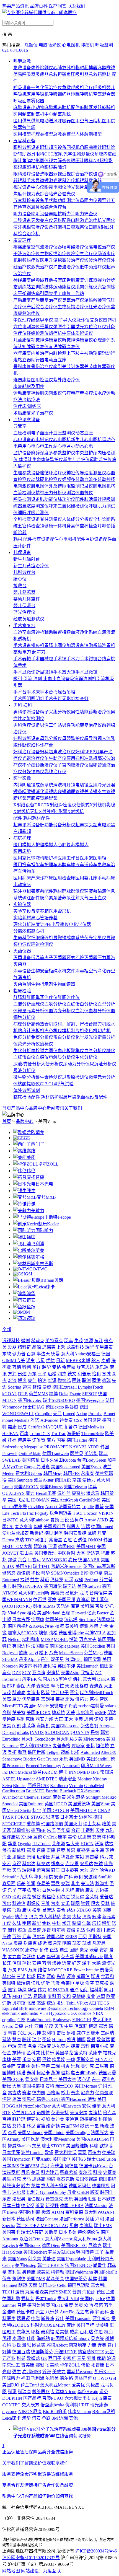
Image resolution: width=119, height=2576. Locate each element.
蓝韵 (51, 1976)
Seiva (7, 1786)
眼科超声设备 (53, 147)
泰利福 (48, 2332)
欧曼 (91, 2040)
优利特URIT (77, 2405)
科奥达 (43, 1864)
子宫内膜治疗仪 (73, 765)
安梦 (104, 1950)
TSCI (78, 1513)
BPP (84, 1573)
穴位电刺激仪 (27, 327)
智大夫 (73, 1844)
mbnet (8, 1420)
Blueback (68, 1791)
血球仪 (38, 1004)
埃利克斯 (25, 1719)
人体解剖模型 (89, 134)
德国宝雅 (92, 1659)
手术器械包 (42, 659)
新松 (7, 2086)
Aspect (52, 1507)
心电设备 (22, 440)
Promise (95, 1414)
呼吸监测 (104, 45)
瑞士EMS (103, 2226)
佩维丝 (64, 1493)
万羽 (46, 1963)
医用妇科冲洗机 (82, 758)
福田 (31, 1237)
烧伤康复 (22, 380)
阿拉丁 (41, 1540)
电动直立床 (55, 360)
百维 (17, 1937)
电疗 (75, 393)
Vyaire (8, 1917)
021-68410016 (15, 50)
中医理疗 (22, 320)
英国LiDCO (56, 1804)
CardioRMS (90, 1500)
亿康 (91, 1613)
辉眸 (97, 1917)
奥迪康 (29, 2272)
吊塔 (71, 692)
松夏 (37, 1910)
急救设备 (22, 68)
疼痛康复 (22, 247)
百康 (24, 1434)
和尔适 (63, 1897)
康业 (91, 1996)
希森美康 (55, 2279)
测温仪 (73, 493)
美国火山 (73, 1824)
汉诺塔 (71, 1620)
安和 (66, 1996)
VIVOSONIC (55, 1560)
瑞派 (17, 1897)
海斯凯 (43, 1726)
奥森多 (20, 1943)
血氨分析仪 (55, 1004)
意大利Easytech (67, 2106)
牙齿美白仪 (42, 220)
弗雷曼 (92, 1857)
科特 (38, 1666)
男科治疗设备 (27, 725)
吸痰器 (42, 74)
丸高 (30, 2292)
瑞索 (105, 1732)
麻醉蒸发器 (91, 108)
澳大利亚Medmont (58, 2139)
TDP (29, 1540)
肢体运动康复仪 (60, 287)
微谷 (37, 1897)
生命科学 (22, 938)
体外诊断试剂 (27, 1090)
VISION (106, 1513)
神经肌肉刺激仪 (46, 393)
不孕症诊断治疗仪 (40, 765)
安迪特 (53, 1673)
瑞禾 (95, 2033)
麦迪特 (95, 2113)
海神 (56, 1963)
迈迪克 (108, 2079)
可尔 (7, 1903)
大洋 (31, 1686)
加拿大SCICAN (23, 1633)
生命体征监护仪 (48, 459)
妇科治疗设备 (27, 752)
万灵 (12, 1970)
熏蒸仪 (46, 327)
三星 (81, 2358)
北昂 (31, 2003)
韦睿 (12, 2033)
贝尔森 (39, 1937)
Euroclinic (11, 1739)
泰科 (31, 2073)
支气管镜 (106, 792)
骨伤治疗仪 (42, 367)
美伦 (72, 1837)
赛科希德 (74, 2212)
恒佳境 (102, 1746)
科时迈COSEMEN (48, 2325)
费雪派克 (54, 2199)
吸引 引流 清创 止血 (33, 679)
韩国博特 (85, 2252)
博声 (22, 1380)
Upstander (26, 1779)
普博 (22, 2305)
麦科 (104, 2312)
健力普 (19, 1354)
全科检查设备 (27, 519)
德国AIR (63, 1480)
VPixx (82, 2003)
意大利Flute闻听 (34, 1593)
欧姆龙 (38, 1132)
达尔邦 (19, 2192)
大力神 (34, 2033)
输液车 (77, 865)
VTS (44, 2013)
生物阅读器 (64, 984)
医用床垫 (22, 851)
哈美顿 (62, 2332)
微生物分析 (24, 1077)
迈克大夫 (88, 1639)
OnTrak (50, 1837)
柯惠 (65, 2066)
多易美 (43, 1884)
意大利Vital (68, 2299)
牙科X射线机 (43, 811)
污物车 (29, 871)
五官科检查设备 (29, 200)
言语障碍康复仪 (64, 347)
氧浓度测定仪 (35, 506)
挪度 (108, 1957)
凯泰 (77, 1943)
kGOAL (10, 1394)
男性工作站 (51, 725)
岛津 (17, 2099)
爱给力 (89, 1480)
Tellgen (53, 1752)
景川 (101, 1930)
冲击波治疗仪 (66, 267)
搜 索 (7, 34)
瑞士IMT (41, 1566)
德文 (72, 1374)
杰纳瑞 (107, 2033)
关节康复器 (95, 367)
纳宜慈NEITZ (91, 2352)
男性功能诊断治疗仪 (91, 712)
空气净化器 (100, 971)
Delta (64, 1394)
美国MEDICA (83, 1810)
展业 (72, 2192)
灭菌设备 (22, 958)
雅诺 (35, 1420)
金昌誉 (34, 1930)
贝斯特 (95, 1937)
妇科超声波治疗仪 (58, 752)
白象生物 (51, 1890)
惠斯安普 (85, 2059)
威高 (74, 2332)
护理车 (51, 865)
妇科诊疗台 (42, 745)
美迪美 (58, 2119)
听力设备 (22, 214)
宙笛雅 (43, 2126)
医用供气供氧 (27, 121)
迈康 (66, 1963)
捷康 (75, 2046)
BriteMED (35, 1791)
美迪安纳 (79, 2113)
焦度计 (20, 194)
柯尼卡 (43, 2073)
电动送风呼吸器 (55, 121)
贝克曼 (97, 2338)
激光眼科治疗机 (64, 181)
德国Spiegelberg (65, 1646)
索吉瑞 (14, 2093)
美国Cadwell (89, 1586)
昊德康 (79, 1996)
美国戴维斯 (77, 2146)
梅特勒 (58, 2272)
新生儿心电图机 (86, 440)
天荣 (71, 1712)
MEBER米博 (78, 1361)
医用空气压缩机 (86, 121)
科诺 (21, 2073)
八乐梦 (52, 2312)
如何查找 (64, 2496)
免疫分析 (22, 1037)
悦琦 (73, 1639)
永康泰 (87, 1473)
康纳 (80, 1890)
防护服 (56, 1097)
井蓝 (55, 1857)
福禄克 (110, 2053)
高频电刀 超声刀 (29, 652)
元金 (110, 2352)
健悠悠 (9, 1573)
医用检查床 (64, 878)
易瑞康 (40, 1996)
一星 (94, 2126)
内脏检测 (58, 353)
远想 (75, 2066)
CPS (21, 2020)
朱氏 (51, 1830)
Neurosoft (71, 1766)
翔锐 (27, 1963)
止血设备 (61, 679)
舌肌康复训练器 (82, 280)
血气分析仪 (95, 1051)
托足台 (60, 692)
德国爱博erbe (71, 1633)
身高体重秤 (77, 526)
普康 (41, 1850)
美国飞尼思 (19, 1500)
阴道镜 (29, 785)
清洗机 (60, 785)
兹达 (7, 2126)
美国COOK (13, 2079)
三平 (42, 1374)
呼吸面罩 (22, 101)
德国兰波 (105, 2292)
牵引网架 (44, 293)
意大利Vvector (59, 2239)
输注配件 (31, 898)
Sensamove (12, 1759)
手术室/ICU (24, 626)
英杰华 (68, 1957)
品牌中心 (38, 1108)
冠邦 (31, 1850)
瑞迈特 (29, 1870)
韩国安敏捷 (75, 1533)
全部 (7, 1330)
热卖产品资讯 (15, 6)
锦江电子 (60, 1693)
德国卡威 (25, 2312)
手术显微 (22, 672)
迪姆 (103, 2086)
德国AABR (89, 1560)
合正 (76, 1830)
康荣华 (29, 1726)
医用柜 (100, 858)
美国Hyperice (92, 2299)
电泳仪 (24, 944)
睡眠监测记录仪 (77, 486)
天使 (100, 1830)
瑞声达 (69, 1586)
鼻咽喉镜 (27, 792)
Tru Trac (58, 1434)
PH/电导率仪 (57, 924)
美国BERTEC (74, 2245)
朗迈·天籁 (28, 2285)
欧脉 (23, 1653)
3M (27, 1312)
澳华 (31, 1294)
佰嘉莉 (81, 2026)
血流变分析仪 (62, 1011)
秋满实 (102, 1884)
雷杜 (61, 2033)
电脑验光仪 (50, 45)
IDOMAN (40, 1500)
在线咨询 (64, 2436)
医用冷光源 (100, 785)
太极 (77, 1917)
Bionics (20, 1786)
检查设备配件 (45, 539)
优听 (45, 1983)
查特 (45, 2066)
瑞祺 (48, 1877)
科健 (93, 2279)
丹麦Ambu (42, 2159)
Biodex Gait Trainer (41, 1759)
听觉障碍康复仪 (77, 340)
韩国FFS (72, 1473)
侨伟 (44, 1950)
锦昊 (7, 1726)
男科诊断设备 (27, 712)
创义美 (35, 2259)
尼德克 (95, 2245)
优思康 (84, 1837)
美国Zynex (91, 1467)
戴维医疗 (41, 2392)
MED (17, 1996)
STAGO (84, 1910)
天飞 (59, 2026)
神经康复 (22, 280)
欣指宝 (87, 1673)
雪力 (30, 1493)
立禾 (65, 1903)
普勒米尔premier (66, 1566)
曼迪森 (9, 1719)
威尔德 (83, 2033)
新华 (37, 1923)
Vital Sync (17, 1613)
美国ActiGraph (64, 1500)
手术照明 (22, 699)
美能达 (49, 2259)
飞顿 (17, 1910)
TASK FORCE (16, 1817)
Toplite (88, 1507)
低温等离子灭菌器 (49, 958)
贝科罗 (57, 1580)
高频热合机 (42, 1024)
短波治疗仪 (95, 260)
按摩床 (60, 280)
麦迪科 (86, 2226)
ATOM (58, 2212)
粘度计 (38, 924)
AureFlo (67, 2312)
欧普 (45, 1693)
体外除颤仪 (42, 68)
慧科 (85, 2046)
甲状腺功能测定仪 (62, 200)
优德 (50, 1361)
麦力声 (14, 1957)
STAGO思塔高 (45, 1817)
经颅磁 (38, 280)
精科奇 (24, 1347)
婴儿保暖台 (24, 606)
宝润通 (107, 1772)
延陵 (7, 2040)
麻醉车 (64, 865)
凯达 (81, 1930)
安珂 (37, 2059)
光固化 (108, 220)
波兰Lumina (32, 2152)
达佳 (29, 2026)
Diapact (9, 1732)
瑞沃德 (29, 1957)
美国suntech (87, 1666)
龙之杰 (82, 2312)
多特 (108, 1719)
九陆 (110, 1830)
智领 (85, 1903)
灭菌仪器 (22, 951)
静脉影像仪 (73, 891)
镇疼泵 (38, 891)
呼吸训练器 (60, 94)
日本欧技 (106, 2199)
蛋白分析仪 (64, 1037)
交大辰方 (30, 2405)
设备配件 (99, 1097)
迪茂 (7, 1693)
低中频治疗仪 (93, 267)
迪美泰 (66, 1420)
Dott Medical (20, 1772)
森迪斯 (83, 1600)
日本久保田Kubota (58, 1460)
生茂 (79, 1341)
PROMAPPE (56, 1447)
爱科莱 (28, 2299)
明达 (112, 1712)
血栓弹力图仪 (44, 1051)
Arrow (90, 1520)
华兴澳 (53, 1957)
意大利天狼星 (54, 2186)
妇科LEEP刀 (87, 752)
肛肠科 (20, 997)
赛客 (27, 2093)
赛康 (75, 2093)
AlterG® (108, 1752)
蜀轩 (12, 1930)
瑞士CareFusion (101, 2159)
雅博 (94, 1626)
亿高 (41, 1957)
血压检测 (22, 433)
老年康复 (22, 353)
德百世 (40, 1600)
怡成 (31, 1976)
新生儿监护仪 (76, 459)
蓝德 (38, 1837)
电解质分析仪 (62, 1057)
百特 (7, 2119)
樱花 (32, 1613)
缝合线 (100, 659)
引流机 (103, 679)
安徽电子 (59, 1706)
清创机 (90, 679)
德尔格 (38, 1257)
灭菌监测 (22, 984)
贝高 (87, 1917)
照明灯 (38, 699)
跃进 (95, 1976)
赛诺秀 (107, 1970)
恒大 (95, 1903)
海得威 (74, 1434)
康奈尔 (78, 1493)
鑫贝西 (9, 1884)
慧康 (17, 2040)
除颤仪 (31, 45)
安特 (37, 1963)
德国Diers (51, 2245)
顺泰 (95, 2192)
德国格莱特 (33, 2086)
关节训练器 (73, 367)
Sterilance (87, 1620)
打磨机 (60, 227)
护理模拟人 (46, 845)
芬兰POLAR (24, 2113)
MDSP (47, 1639)
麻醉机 (108, 108)
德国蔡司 (25, 2219)
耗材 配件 (23, 539)
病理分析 (22, 1024)
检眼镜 (46, 167)
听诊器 (20, 533)
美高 (7, 1699)
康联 (27, 1910)
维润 (31, 1884)
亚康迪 (39, 1673)
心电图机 (71, 45)
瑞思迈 (23, 2319)
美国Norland (49, 1613)
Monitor (85, 1779)
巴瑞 (66, 1613)
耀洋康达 (11, 1837)
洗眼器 (46, 174)
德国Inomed (102, 1527)
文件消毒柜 (77, 971)
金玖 (46, 1923)
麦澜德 (19, 2338)
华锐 (35, 1573)
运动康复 (22, 393)
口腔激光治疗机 (86, 220)
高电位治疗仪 (102, 247)
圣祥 (37, 1367)
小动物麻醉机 (44, 108)
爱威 (47, 1387)
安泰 (58, 1877)
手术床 (33, 692)
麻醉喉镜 (106, 68)
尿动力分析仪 (76, 1064)
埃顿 (43, 1633)
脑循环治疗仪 (53, 473)
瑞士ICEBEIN (51, 2265)
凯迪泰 (19, 1693)
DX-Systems (88, 1791)
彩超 (27, 831)
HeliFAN (10, 1434)
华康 (105, 1553)
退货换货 (46, 2474)
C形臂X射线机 (70, 811)
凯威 (87, 1943)
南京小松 (100, 2046)
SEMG (49, 1606)
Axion (82, 1414)
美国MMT (86, 1546)
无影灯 (69, 699)
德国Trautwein (56, 1453)
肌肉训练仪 (86, 287)
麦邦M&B (46, 1197)
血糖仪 (42, 1057)
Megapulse (34, 1447)
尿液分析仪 (24, 1070)
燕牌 (55, 2073)
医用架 (86, 858)
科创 (27, 1367)
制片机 (77, 1031)
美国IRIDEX (39, 1712)
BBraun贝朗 (52, 1280)
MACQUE (53, 1427)
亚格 (52, 1600)
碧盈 (55, 1884)
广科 (68, 1877)
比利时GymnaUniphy (46, 2192)
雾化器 (38, 101)
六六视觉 (73, 2398)
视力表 (33, 194)
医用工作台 (69, 858)
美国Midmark (30, 2133)
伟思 (99, 2332)
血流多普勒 (95, 479)
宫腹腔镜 (35, 798)
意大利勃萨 (50, 1917)
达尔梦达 (61, 2046)
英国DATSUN (56, 1810)
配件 (45, 818)
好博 (7, 2352)
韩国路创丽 (52, 1824)
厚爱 (17, 1699)
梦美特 (19, 1712)
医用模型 (22, 134)
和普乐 (84, 1374)
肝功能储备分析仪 (58, 825)
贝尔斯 (19, 2003)
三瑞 (55, 2066)
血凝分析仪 (100, 1011)
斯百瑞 (43, 1870)
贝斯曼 (51, 2232)
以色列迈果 (61, 1513)
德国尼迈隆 (79, 2285)
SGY (27, 1673)
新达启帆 (89, 1726)
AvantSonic (12, 1797)
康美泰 (59, 1797)
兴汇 (22, 2033)
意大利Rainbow (34, 1520)
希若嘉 (69, 1367)
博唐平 (24, 1440)
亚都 (90, 1746)
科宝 (37, 1810)
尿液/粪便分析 (27, 1064)
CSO (7, 1897)
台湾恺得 (98, 1593)
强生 (31, 1191)
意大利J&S (67, 1739)
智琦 (37, 1387)
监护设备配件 (99, 539)
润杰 (62, 1374)
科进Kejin (93, 2398)
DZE (17, 1673)
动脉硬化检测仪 (46, 479)
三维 (45, 1903)
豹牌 (51, 2179)
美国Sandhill (98, 1759)
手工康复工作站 (69, 293)
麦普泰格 (61, 1746)
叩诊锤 (108, 526)
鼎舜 (7, 1870)
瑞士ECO (64, 2086)
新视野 (52, 2206)
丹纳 (95, 1732)
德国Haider (77, 1440)
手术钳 (86, 659)
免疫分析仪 (42, 1037)
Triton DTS (40, 1434)
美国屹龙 (30, 2139)
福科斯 (96, 1990)
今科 (7, 1712)
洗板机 (38, 1031)
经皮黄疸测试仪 (29, 619)
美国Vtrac (101, 1804)
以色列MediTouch (96, 1693)
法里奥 (19, 2199)
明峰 (76, 1380)
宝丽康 (38, 1620)
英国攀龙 (64, 2053)
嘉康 (12, 1427)
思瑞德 (49, 1347)
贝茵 (74, 2226)
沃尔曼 (96, 1573)
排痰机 (87, 45)
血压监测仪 (64, 433)
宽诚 (106, 1374)
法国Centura (47, 2219)
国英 (107, 1910)
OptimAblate (30, 1453)
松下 (43, 1653)
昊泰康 (57, 1593)
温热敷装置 (95, 300)
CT (44, 805)
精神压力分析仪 (51, 493)
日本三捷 (11, 2206)
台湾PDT (74, 1659)
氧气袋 (29, 127)
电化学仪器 (80, 924)
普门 (112, 2345)
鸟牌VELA (95, 1633)
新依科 (19, 1850)
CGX (72, 2013)
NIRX (98, 2013)
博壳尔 (33, 2119)
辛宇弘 (24, 1890)
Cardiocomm (14, 1791)
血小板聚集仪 (71, 1051)
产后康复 (22, 300)
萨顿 (55, 2126)
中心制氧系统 (58, 114)
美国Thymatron (16, 2159)
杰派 (41, 2003)
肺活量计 (93, 499)
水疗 (102, 393)
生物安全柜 (42, 971)
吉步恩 (72, 1864)
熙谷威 (72, 1407)
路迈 (71, 1910)
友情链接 (29, 2485)
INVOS (37, 1732)
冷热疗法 (31, 400)
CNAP (104, 1810)
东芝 (36, 2146)
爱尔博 (33, 1824)
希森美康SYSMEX (53, 2292)
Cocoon (90, 1513)
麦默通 (43, 1686)
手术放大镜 (64, 672)
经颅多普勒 (73, 479)
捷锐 (25, 1580)
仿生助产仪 (55, 758)
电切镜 (82, 785)
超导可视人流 (97, 738)
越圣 (59, 1533)
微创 (25, 1341)
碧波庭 (40, 1546)
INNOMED (79, 1772)
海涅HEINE (65, 2352)
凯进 (71, 2040)
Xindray (100, 1779)
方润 (12, 1374)
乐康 (27, 2059)
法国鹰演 (40, 1646)
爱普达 (106, 1897)
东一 (96, 2079)
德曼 (55, 1354)
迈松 (52, 1374)
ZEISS (71, 1937)
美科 (35, 2066)
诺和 (99, 1719)
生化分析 (22, 1051)
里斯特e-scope (58, 1217)
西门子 (38, 1144)
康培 (31, 1857)
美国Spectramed (66, 1467)
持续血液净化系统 (80, 632)
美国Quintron (31, 1804)
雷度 (69, 2305)
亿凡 (35, 1983)
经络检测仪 (38, 333)
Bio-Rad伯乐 (55, 2411)
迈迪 (71, 1976)
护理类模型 (42, 134)
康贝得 (50, 1666)
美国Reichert (35, 2252)
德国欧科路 (29, 2212)
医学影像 (22, 778)
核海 (59, 1626)
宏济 (12, 1380)
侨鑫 (7, 2279)
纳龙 (27, 1897)
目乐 (25, 2172)
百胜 (68, 1540)
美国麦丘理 (45, 1553)
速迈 (51, 2003)
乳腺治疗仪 (55, 772)
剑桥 (37, 1606)
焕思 (71, 1850)
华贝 (38, 1877)
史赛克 (110, 2172)
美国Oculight (78, 2133)
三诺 (21, 1976)
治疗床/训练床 (27, 406)
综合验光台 (51, 194)
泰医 (21, 1686)
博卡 (63, 1772)
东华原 (23, 2332)
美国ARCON (26, 1487)
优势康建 (31, 1699)
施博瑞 (19, 2053)
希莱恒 (68, 1983)
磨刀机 (100, 1024)
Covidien (36, 1507)
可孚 (69, 1580)
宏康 (51, 1850)
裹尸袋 (70, 1097)
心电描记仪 (42, 440)
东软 (7, 1354)
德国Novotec (30, 1400)
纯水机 (60, 971)
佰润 (17, 1963)
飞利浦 (38, 1244)
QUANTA (80, 1732)
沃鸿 (99, 1844)
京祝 (17, 1864)
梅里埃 (59, 2059)
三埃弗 (102, 2066)
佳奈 (96, 2106)
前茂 (49, 2026)
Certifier (35, 1427)
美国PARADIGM (92, 2139)
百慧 (31, 1354)
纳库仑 (21, 1917)
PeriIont (91, 1580)
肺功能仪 (49, 499)
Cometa (96, 2008)
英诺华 (91, 1453)
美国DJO (11, 2385)
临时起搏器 (86, 68)
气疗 (66, 393)
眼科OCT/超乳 (49, 154)
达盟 (101, 1996)
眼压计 (77, 161)
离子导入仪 (65, 320)
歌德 (84, 2126)
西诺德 (23, 1573)
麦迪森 (96, 1686)
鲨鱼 (22, 1930)
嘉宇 (12, 1990)
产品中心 (20, 1108)
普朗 (77, 2292)
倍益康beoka (52, 2405)
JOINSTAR (58, 1990)
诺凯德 (43, 2113)
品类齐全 (46, 2452)
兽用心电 (27, 446)
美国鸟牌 (85, 2325)
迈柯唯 (86, 1817)
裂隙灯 (60, 167)
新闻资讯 (55, 1108)
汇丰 (27, 1937)
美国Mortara (86, 2086)
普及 (99, 1606)
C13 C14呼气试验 (57, 1084)
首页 (7, 1108)
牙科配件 (62, 220)
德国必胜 (55, 1937)
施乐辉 (102, 1367)
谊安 (31, 1300)
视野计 (104, 200)
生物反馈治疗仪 (55, 254)
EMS (22, 1970)
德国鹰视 (101, 2186)
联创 (86, 1380)
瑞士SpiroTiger (37, 2106)
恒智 (7, 2099)
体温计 (25, 459)
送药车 (91, 865)
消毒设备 (22, 971)
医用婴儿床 (86, 878)
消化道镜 (44, 792)
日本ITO (10, 1520)
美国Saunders (20, 1480)
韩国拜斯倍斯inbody (70, 2338)
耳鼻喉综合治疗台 (49, 207)
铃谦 (31, 1204)
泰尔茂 (85, 2172)
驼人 (96, 1361)
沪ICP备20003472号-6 (96, 2551)
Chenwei (32, 1797)
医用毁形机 (60, 911)
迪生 (64, 1950)
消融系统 (93, 645)
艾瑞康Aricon (64, 2392)
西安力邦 (44, 1719)
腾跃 (27, 2040)
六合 (22, 1560)
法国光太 (100, 2133)
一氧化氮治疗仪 (46, 88)
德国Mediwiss (91, 1427)
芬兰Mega (93, 1653)
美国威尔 (61, 2159)
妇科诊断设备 (27, 738)
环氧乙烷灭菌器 (82, 958)
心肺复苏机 (64, 68)
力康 (92, 2345)
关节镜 (91, 792)
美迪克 (87, 2066)
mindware (37, 2008)
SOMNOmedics (65, 1573)
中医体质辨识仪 (77, 333)
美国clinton (54, 2133)
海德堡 (57, 2166)
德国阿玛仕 (80, 2186)
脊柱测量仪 (51, 519)
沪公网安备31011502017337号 (31, 2558)
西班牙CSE (38, 1786)
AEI (93, 2003)
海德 (7, 1937)
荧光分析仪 (29, 1044)
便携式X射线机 (91, 805)
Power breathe (86, 1970)
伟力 (42, 1990)
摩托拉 (57, 1686)
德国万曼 (107, 2073)
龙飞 (84, 1593)
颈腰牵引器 (64, 327)
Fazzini (52, 1791)
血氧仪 (86, 493)
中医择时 (66, 1553)
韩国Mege (53, 1473)
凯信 (94, 1870)
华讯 (52, 1380)
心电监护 (66, 446)
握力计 (104, 280)
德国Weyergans (90, 1400)
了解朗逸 (29, 2463)
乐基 (21, 1884)
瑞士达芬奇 (32, 2232)
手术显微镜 (86, 672)
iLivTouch (42, 1844)
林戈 (31, 2126)
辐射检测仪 (42, 944)
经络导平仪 (43, 320)
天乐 (69, 2199)
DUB (23, 1394)
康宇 (62, 1837)
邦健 (12, 1560)
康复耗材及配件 (29, 386)
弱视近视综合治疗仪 (73, 174)
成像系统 (44, 785)
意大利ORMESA (36, 1746)
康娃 (71, 2325)
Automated (90, 1752)
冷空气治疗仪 (84, 254)
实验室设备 (24, 911)
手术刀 (73, 659)
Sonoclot (10, 1804)
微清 (46, 2212)
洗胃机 (108, 645)
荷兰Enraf (30, 2385)
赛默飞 (42, 2365)
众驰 (89, 2305)
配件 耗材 (23, 818)
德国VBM (30, 2166)
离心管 (38, 918)
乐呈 (12, 1890)
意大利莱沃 (66, 2152)
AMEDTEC (47, 1779)
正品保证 (11, 2452)
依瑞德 (23, 1983)
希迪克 (38, 1341)
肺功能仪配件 (71, 499)
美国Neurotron (91, 1739)
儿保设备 (22, 552)
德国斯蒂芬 (42, 2352)
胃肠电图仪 (55, 645)
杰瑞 (20, 1540)
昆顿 (55, 1520)
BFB (23, 2008)
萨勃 (92, 2099)
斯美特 (102, 2325)
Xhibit (27, 1837)
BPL (95, 1772)
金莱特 (92, 1897)
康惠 (32, 1943)
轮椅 (97, 353)
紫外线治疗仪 (66, 380)
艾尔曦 (58, 1844)
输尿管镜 (75, 792)
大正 (108, 1686)
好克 (17, 2179)
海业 (7, 1857)
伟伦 (31, 1171)
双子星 (57, 1659)
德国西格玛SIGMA (26, 1626)
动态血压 (84, 433)
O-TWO (40, 1269)
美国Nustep (26, 2265)
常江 (66, 1923)
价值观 (44, 2463)
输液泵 (91, 891)
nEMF (101, 1712)
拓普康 (38, 1177)
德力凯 (39, 2093)
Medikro (109, 1797)
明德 (67, 1943)
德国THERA (72, 2206)
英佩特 (9, 1983)
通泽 (74, 1990)
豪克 (84, 1950)
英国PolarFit (105, 2272)
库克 (75, 1606)
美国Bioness (51, 1487)
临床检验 (22, 991)
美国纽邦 (66, 1600)
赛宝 (74, 1693)
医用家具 (22, 858)
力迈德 (102, 1890)
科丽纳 (105, 2119)
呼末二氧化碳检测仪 (69, 506)
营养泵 (64, 898)
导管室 (20, 426)
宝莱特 (81, 2053)
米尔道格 (76, 1797)
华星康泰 (104, 1347)
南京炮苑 (77, 2345)
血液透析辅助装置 (44, 632)
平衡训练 (27, 293)
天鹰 (69, 1686)
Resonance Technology (68, 2008)
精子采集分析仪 (55, 712)
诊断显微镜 (42, 672)
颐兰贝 (77, 1453)
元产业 (9, 2358)
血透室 (20, 632)
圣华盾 (63, 1830)
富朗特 (48, 1699)
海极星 (93, 2385)
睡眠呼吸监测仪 (33, 513)
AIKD (103, 1520)
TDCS (103, 2003)
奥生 (7, 2179)
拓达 (41, 1976)
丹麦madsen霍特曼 (86, 1706)
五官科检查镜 (31, 526)
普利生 (14, 2272)
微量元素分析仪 (33, 1011)
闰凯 (17, 1726)
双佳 (60, 2319)
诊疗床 (46, 878)
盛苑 (99, 2305)
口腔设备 (22, 220)
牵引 (58, 367)
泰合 (61, 1910)
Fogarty (42, 1513)
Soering (15, 1387)
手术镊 (60, 659)
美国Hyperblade (71, 2259)
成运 (42, 1943)
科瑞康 (24, 2392)
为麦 (55, 1903)
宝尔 (37, 1890)
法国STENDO (78, 2265)
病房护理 (22, 838)
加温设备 (75, 645)
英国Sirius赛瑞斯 (99, 1566)
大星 (17, 2086)
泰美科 (72, 1626)
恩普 (99, 1507)
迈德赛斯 (89, 2119)
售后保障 (29, 2452)
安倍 (71, 1930)
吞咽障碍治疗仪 (73, 247)
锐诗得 (77, 1897)
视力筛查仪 (60, 161)
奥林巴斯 (44, 1264)
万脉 (32, 1970)
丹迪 (45, 1659)
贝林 (105, 1903)
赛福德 (83, 1850)
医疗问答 (58, 6)
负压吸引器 (77, 74)
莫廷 (90, 2219)
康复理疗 (22, 240)
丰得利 (88, 1830)
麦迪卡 (33, 1693)
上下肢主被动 (80, 353)
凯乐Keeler (48, 1224)
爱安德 (32, 2079)
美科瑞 (87, 1606)
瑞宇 (37, 2040)
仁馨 (86, 1923)
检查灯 (95, 526)
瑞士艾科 (92, 1824)
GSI (29, 1274)
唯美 (106, 1824)
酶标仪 (46, 1044)
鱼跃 (31, 1307)
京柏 (94, 1699)
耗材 (37, 818)
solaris (111, 1706)
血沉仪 (82, 1011)
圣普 (46, 2040)
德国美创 (36, 2305)
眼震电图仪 (55, 187)
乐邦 (96, 1923)
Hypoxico (58, 2013)
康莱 (111, 1930)
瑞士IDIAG (34, 1407)
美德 (97, 1910)
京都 (77, 1480)
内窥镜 (60, 792)
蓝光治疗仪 (24, 612)
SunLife (105, 1877)
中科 (56, 1923)
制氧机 (38, 114)
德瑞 (106, 1380)
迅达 (22, 1374)
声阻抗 (55, 214)
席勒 (101, 2358)
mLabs (23, 1732)
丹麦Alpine (29, 1659)
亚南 (39, 2026)
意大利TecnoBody (38, 1739)
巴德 (46, 2059)
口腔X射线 (99, 227)
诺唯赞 (39, 1440)
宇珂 (27, 1923)
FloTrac (27, 1513)
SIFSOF (90, 1394)
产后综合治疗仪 (42, 307)
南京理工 (11, 2365)
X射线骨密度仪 (61, 805)
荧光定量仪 (95, 938)
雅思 (27, 2345)
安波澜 (90, 1877)
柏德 (99, 1864)
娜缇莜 (33, 1903)
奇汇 (55, 1870)
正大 (69, 1719)
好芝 (76, 1963)
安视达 (86, 1864)
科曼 (21, 2358)
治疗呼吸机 (95, 88)
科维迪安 (11, 2186)
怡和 (96, 1374)
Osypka (24, 1844)
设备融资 (64, 2485)
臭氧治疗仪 (73, 300)
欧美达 (43, 2272)
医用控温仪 (42, 380)
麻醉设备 (22, 108)
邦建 (35, 2186)
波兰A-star (44, 1480)
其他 (49, 280)
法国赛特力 (69, 1507)
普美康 (28, 2365)
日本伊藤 (11, 2152)
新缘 (104, 2126)
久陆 (17, 1923)
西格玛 (53, 2093)
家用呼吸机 (38, 94)
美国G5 (79, 2159)
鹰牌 (92, 1533)
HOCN (87, 1844)
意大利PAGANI (99, 2212)
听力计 (69, 214)
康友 (90, 1890)
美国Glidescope (65, 1726)
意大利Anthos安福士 (81, 1354)
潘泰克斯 (65, 2179)
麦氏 (73, 1560)
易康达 (49, 1910)
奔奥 (102, 2345)
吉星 (40, 1361)
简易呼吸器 (24, 74)
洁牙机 (20, 227)
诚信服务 (64, 2452)
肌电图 (38, 486)
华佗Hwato (88, 2392)
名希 (32, 2046)
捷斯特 (58, 1712)
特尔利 (59, 1930)
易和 (71, 2033)
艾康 (97, 1837)
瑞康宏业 (68, 1779)
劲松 (53, 1633)
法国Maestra (96, 2206)
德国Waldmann (79, 2272)
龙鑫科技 (75, 1347)
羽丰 (69, 1341)
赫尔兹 (9, 1976)
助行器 (38, 360)
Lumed (69, 1414)
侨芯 (7, 1850)
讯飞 (7, 1996)
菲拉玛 (19, 2119)
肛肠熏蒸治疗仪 (42, 997)
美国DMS (36, 2279)
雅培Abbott (57, 2345)
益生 (35, 1580)
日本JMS (11, 2166)
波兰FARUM (45, 1772)
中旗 (35, 2319)
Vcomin (76, 1786)
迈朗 (84, 1990)
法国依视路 (86, 2179)
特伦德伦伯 (89, 2232)
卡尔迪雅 (85, 1712)
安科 (50, 2086)
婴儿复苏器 (24, 592)
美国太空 (67, 2079)
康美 (67, 1917)
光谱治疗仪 (33, 758)
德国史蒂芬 (76, 2279)
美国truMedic (36, 1706)
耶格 (35, 2332)
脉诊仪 (83, 320)
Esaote (75, 1394)
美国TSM (70, 2126)
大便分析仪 (52, 1064)
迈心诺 (84, 2079)
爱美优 (78, 2385)
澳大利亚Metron (55, 2385)
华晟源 (68, 1857)
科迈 (45, 1580)
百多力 (94, 2152)
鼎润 (76, 1923)
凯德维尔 (21, 1830)
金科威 (33, 2053)
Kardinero (59, 1786)
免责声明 (29, 2474)
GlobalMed (94, 1786)
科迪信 (19, 1903)
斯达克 (93, 1553)
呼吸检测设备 (27, 499)
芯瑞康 (44, 2046)
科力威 (106, 1857)
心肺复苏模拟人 (73, 845)
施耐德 (19, 2279)
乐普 (46, 1930)
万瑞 (17, 1367)
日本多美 (68, 2232)
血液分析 (22, 1004)
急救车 (104, 865)
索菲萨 (9, 2066)
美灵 (79, 2305)
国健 (74, 1950)
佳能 (31, 2338)
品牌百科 (39, 6)
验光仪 (69, 194)
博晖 (81, 2040)
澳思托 (29, 2099)
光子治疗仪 (42, 413)
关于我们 (73, 1108)
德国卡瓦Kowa (93, 2166)
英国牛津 (66, 1666)
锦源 (89, 1341)
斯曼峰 (48, 2319)
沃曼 (94, 1950)
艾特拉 (19, 2126)
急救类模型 (64, 134)
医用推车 (22, 865)
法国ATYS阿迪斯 (55, 1679)
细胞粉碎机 (42, 938)
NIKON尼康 (30, 2411)
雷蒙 (82, 2152)
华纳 (22, 1990)
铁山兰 (27, 1553)
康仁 (32, 1380)
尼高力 (87, 2093)
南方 (51, 1440)
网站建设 (30, 2571)
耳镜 (71, 785)
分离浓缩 (22, 931)
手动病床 (106, 878)
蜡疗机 (55, 333)
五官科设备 (24, 141)
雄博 (110, 2338)
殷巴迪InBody (84, 2073)
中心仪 (38, 187)
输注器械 (22, 891)
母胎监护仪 (101, 459)
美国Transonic (78, 2319)
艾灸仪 (96, 320)
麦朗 (106, 1361)
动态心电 (84, 446)
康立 (40, 2312)
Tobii (72, 2003)
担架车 (38, 865)
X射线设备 (24, 805)
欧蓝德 (39, 2345)
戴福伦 (49, 1897)
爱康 (19, 2026)
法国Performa (72, 2219)
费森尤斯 (69, 2172)
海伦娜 (89, 2292)
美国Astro (70, 1673)
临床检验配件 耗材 (32, 1097)
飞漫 (55, 1983)
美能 (31, 1157)
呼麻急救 (22, 61)
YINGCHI (82, 2020)
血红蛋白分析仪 (82, 1004)
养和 (78, 1877)
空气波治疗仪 (44, 247)
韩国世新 (37, 1752)
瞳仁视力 (35, 2199)
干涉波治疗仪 (27, 254)
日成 (22, 1427)
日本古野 (21, 1620)
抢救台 (20, 586)
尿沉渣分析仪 (103, 1064)
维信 (42, 1970)
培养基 (51, 918)
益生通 (97, 1850)
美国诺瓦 (31, 1460)
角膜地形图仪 (35, 161)
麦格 (56, 1367)
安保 (86, 2106)
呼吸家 (78, 1746)
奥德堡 (71, 2166)
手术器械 (22, 659)
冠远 (103, 2026)
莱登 (40, 2206)
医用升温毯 (51, 260)
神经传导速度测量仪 (86, 473)
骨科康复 (22, 367)
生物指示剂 (42, 984)
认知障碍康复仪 (33, 347)
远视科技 (11, 1341)
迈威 (65, 1752)
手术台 (20, 692)
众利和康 (31, 1639)
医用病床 (22, 878)
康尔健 (32, 1950)
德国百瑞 (21, 2352)
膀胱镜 (20, 798)
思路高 (39, 2179)
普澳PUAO (53, 2398)
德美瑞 (109, 2152)
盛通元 (55, 1943)
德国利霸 (11, 2299)
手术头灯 (53, 699)
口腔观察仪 (77, 227)
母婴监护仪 (73, 738)
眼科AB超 (94, 161)
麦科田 (54, 1996)
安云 (7, 1864)
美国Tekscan (75, 1487)
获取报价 (82, 2436)
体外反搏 (53, 486)
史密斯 (69, 2358)
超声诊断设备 (27, 825)
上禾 (61, 1347)
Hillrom (59, 2040)
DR (37, 805)
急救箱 (95, 74)
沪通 (111, 2358)
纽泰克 (58, 1864)
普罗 (61, 1850)
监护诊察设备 (27, 420)
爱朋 (12, 1347)
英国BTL (55, 2305)
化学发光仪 (86, 1037)
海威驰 (43, 2338)
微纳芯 (64, 1380)
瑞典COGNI (49, 2099)
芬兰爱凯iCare (61, 2252)
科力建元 (50, 2172)
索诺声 (25, 1666)
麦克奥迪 (24, 1527)
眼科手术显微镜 (33, 181)
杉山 (65, 2093)
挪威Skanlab (19, 2146)
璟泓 (70, 1699)
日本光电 (44, 1184)
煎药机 (110, 320)
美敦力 (38, 1211)
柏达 (42, 1380)
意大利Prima (86, 2239)
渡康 (20, 2292)
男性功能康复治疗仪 (82, 725)
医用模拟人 (24, 845)
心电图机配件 (72, 539)
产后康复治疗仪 (46, 300)
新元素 (109, 1917)
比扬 (75, 1752)
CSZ (78, 1420)
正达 (54, 1950)
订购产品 (29, 2496)
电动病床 (22, 885)
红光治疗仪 (100, 307)
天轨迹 (63, 1606)
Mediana (22, 1420)
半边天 (43, 1354)
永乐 (64, 1759)
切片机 (104, 1031)
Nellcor (14, 1639)
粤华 (45, 1573)
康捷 (7, 2059)
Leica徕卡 (46, 1287)
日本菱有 (70, 1870)
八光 (53, 1653)
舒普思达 (85, 1367)
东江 (99, 1341)
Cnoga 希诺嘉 (37, 1467)
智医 (104, 1699)
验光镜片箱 (77, 187)
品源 (37, 1347)
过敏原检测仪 (75, 1077)
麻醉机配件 (69, 108)
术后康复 (22, 413)
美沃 (35, 2172)
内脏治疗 (40, 353)
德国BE (38, 1830)
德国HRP (67, 1546)
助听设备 (40, 214)
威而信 (83, 1976)
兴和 (100, 2219)
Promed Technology (43, 1766)
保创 (91, 1930)
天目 (57, 1414)
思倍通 (19, 1857)
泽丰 (86, 1963)
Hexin (46, 1797)
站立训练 (35, 287)
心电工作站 (46, 446)
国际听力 (44, 1230)
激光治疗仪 (42, 267)
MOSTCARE (60, 1970)
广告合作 (46, 2485)
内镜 (18, 785)
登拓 (12, 1752)
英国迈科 (21, 1646)
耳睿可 (34, 1560)
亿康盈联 (104, 2093)
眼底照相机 (29, 167)
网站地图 (11, 2571)
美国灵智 (92, 1420)
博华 (106, 1923)
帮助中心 (11, 2496)
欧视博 (106, 2146)
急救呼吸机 (73, 88)
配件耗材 (53, 891)
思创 (89, 1719)
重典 (79, 1719)
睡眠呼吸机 (82, 94)
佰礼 (77, 1679)
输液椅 (38, 858)
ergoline (9, 2020)
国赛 (61, 1440)
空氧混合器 (104, 94)
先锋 (61, 1976)
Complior (43, 1414)
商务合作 (11, 2485)
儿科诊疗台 (24, 572)
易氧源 (72, 1593)
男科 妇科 (23, 705)
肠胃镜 (51, 798)
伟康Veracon (79, 2411)
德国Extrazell (64, 1387)
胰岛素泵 (49, 898)
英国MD (77, 1759)
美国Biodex (30, 2245)
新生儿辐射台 (27, 559)
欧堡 (49, 2152)
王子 (99, 2252)
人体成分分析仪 (77, 519)
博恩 (93, 2026)
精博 (53, 1394)
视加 (45, 2119)
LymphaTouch (90, 1387)
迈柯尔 (77, 1520)
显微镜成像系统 (69, 938)
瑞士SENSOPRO (59, 1400)
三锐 (64, 1520)
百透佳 (80, 1540)
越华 (46, 1367)
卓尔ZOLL (48, 1164)
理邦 (65, 2073)
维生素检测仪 (49, 1077)
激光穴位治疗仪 (91, 327)
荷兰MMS (38, 1394)
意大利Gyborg (29, 1473)
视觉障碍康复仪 (46, 340)
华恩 (12, 1844)
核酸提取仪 (29, 1084)
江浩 (28, 1996)
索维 (31, 1151)
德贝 (49, 1533)
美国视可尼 (55, 1527)
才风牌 (68, 1890)
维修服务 (64, 2474)
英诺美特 (60, 2113)
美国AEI (24, 1566)
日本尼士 (48, 2079)
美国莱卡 (11, 2232)
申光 (108, 1864)
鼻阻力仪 (89, 200)
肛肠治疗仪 (69, 997)
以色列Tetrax (32, 2239)
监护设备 (22, 453)
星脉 (80, 1983)
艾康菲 (23, 2066)
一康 (71, 2059)
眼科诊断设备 (27, 147)
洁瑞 (86, 1527)
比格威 (82, 1686)
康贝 (45, 2166)
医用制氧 (22, 114)
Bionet (109, 1414)
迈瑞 (31, 1318)
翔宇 (94, 2312)
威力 (25, 2186)
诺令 (30, 1361)
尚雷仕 (100, 2265)
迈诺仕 (43, 1857)
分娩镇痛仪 (33, 772)
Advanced (49, 1420)
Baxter (103, 1613)
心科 (7, 2345)
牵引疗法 (89, 393)
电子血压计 (42, 433)
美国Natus (17, 2259)
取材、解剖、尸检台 (73, 1024)
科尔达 (29, 1864)
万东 (32, 1374)
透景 (27, 1387)
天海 (22, 2046)
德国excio (55, 1407)
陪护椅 (51, 858)
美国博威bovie (89, 1957)
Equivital (10, 2008)
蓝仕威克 (101, 2319)
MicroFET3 (13, 1706)
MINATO (104, 2059)
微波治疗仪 (73, 260)
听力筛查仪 (86, 214)
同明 (108, 1990)
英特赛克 (54, 1341)
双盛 (79, 1580)
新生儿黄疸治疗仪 (31, 566)
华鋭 (38, 1527)
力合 (104, 1626)
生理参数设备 (27, 473)
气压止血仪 (95, 898)
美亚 (17, 2059)
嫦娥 (80, 1857)
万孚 (108, 2305)
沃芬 (90, 1983)
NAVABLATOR (84, 1447)
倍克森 (110, 2113)
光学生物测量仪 (79, 154)
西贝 (83, 1937)
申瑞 (12, 2046)
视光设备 (22, 187)
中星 (69, 2026)
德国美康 (54, 1620)
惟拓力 (82, 1699)
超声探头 (84, 825)
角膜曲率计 (91, 147)
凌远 (61, 2003)
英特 (110, 1850)
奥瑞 (65, 1884)
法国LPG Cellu (52, 2285)
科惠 (12, 2392)
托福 (12, 1440)
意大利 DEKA (96, 1679)
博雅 (84, 1626)
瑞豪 (50, 1626)
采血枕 (83, 1097)
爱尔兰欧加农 (15, 1533)
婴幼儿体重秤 (27, 599)
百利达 (86, 2332)
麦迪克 (72, 2119)
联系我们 (76, 6)
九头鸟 (26, 1877)
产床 (35, 878)
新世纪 (37, 1533)
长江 (7, 1963)
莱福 (60, 1699)
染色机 (91, 1031)
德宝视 (28, 2206)
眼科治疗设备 (27, 174)
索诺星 (56, 1540)
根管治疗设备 (40, 227)
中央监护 (84, 453)
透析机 (24, 639)
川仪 (7, 1923)
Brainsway (62, 2020)
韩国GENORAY (28, 1586)
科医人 (73, 1527)
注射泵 (77, 898)
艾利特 (49, 2033)
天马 (17, 1870)
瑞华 (90, 1347)
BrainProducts (39, 2020)
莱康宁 (95, 2053)
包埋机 (64, 1031)
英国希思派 (85, 2199)
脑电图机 (102, 486)
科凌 (97, 2172)
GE (27, 1138)
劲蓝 (22, 1752)
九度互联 (52, 2571)
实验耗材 (22, 918)
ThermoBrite (93, 1434)
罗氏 (17, 2345)
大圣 (81, 1553)
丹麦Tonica (46, 2299)
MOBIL (61, 1639)
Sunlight (93, 1797)
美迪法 (87, 1884)
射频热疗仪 (29, 260)
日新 (60, 1361)
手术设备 (22, 645)
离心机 (38, 931)
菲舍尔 (71, 1427)
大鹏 (96, 1963)
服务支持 (11, 2474)
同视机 (73, 147)
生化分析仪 (86, 1057)
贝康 (33, 1917)
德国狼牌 (107, 2179)
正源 (52, 1546)
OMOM (95, 1540)
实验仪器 (22, 904)
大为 (84, 1870)
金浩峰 (9, 2312)
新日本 (9, 2219)
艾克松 (102, 1983)
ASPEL (9, 1779)
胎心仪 (20, 579)
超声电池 (102, 825)
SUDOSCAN (57, 1732)
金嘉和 (107, 1976)
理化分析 (22, 924)
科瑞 (94, 2146)
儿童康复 (22, 340)
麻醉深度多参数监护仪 (53, 453)
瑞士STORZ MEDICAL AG (42, 2226)
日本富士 (69, 1817)
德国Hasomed (74, 2099)
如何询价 (46, 2496)
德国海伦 (53, 1586)
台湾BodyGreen (92, 1460)
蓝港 (96, 1380)
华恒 (32, 1990)
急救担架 (58, 74)
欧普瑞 (103, 2040)
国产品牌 (32, 2398)
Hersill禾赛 (46, 1493)
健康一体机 (55, 526)
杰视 (12, 2133)
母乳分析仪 (51, 738)
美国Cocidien (93, 1646)
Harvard (79, 1613)
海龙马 (93, 1493)
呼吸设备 (22, 88)
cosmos (85, 2013)
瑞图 (75, 1903)
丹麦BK (29, 1679)
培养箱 (42, 911)
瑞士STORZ (53, 2146)
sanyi (33, 1653)
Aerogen (107, 1726)
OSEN (83, 2192)
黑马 (27, 2179)
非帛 (75, 1884)
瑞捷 (109, 1844)
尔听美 (38, 1250)
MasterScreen (71, 1653)
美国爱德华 (79, 1804)
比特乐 (48, 2053)
